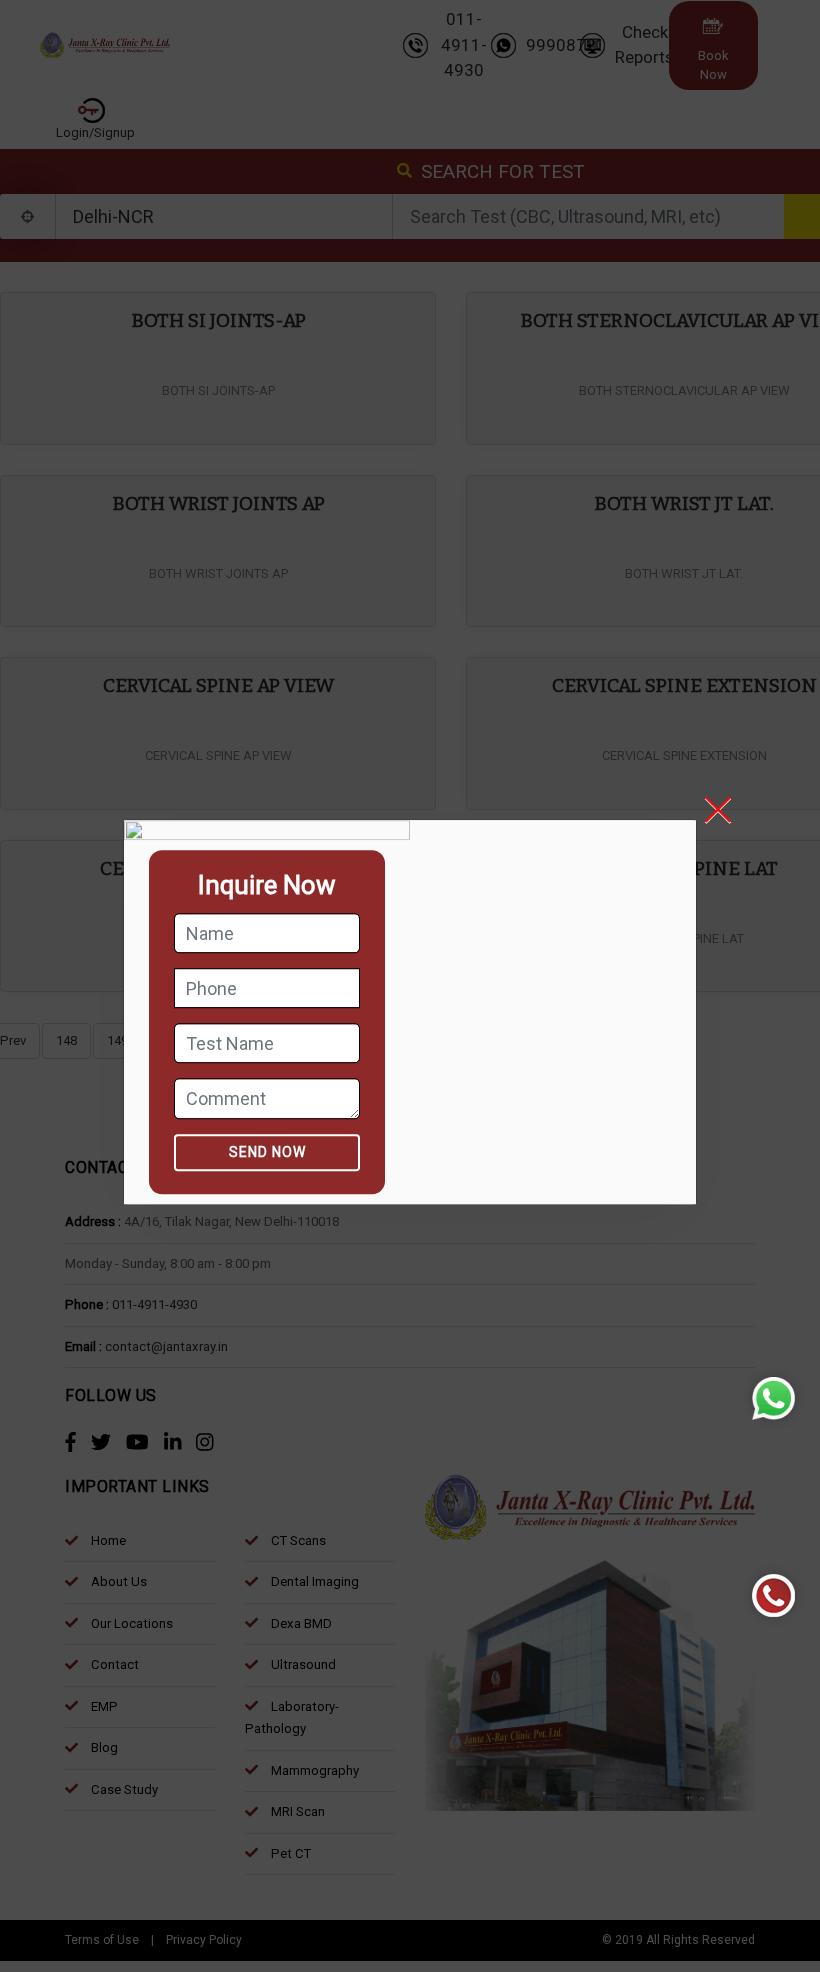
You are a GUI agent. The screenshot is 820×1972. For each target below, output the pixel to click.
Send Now (267, 1152)
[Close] (732, 810)
